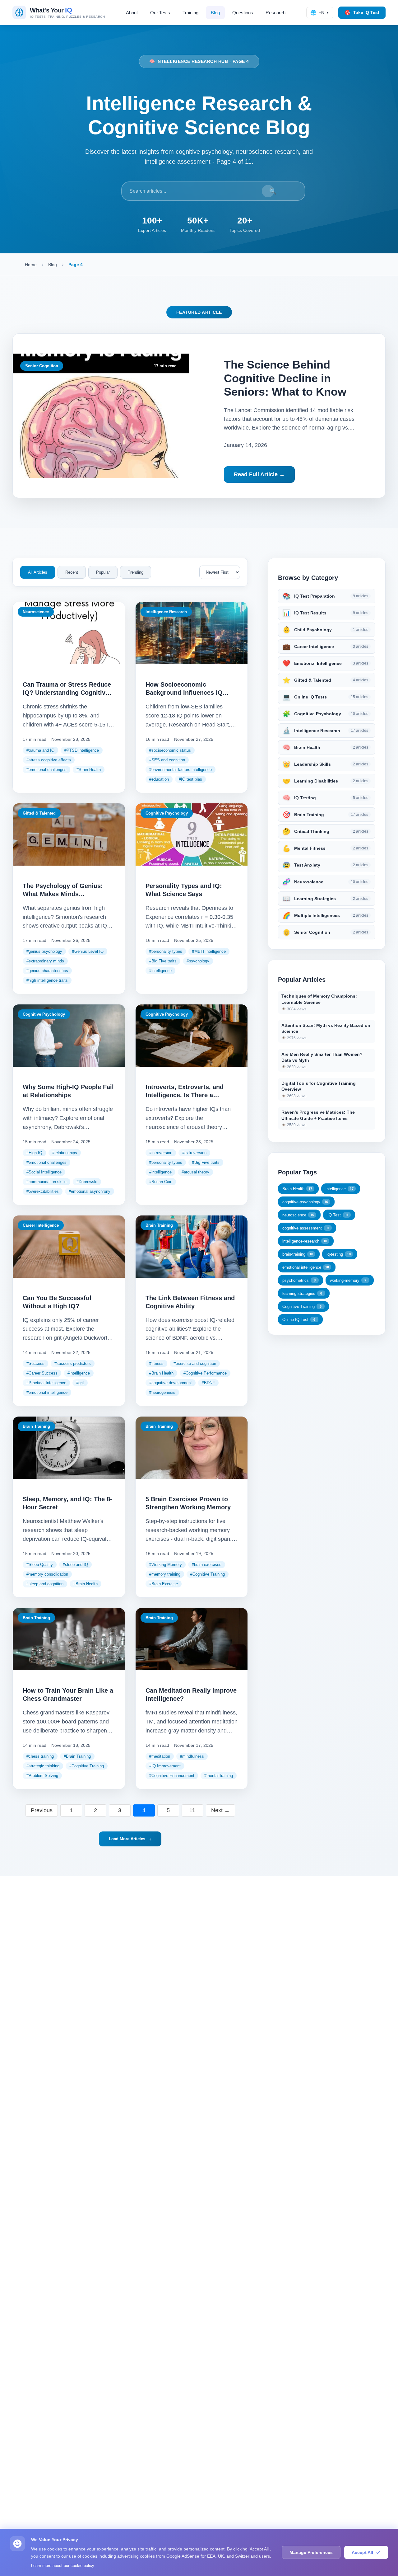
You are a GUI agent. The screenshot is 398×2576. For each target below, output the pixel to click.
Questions (243, 13)
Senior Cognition (42, 366)
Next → (220, 1810)
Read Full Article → (259, 474)
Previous (42, 1810)
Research (275, 13)
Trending (136, 572)
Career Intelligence (41, 1225)
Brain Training (159, 1225)
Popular (103, 572)
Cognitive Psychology (167, 813)
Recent (72, 572)
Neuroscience (36, 612)
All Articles (38, 572)
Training (190, 13)
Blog (215, 13)
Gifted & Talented (39, 813)
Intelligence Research (166, 612)
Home (31, 265)
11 (192, 1810)
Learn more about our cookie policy (63, 2566)
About (132, 13)
